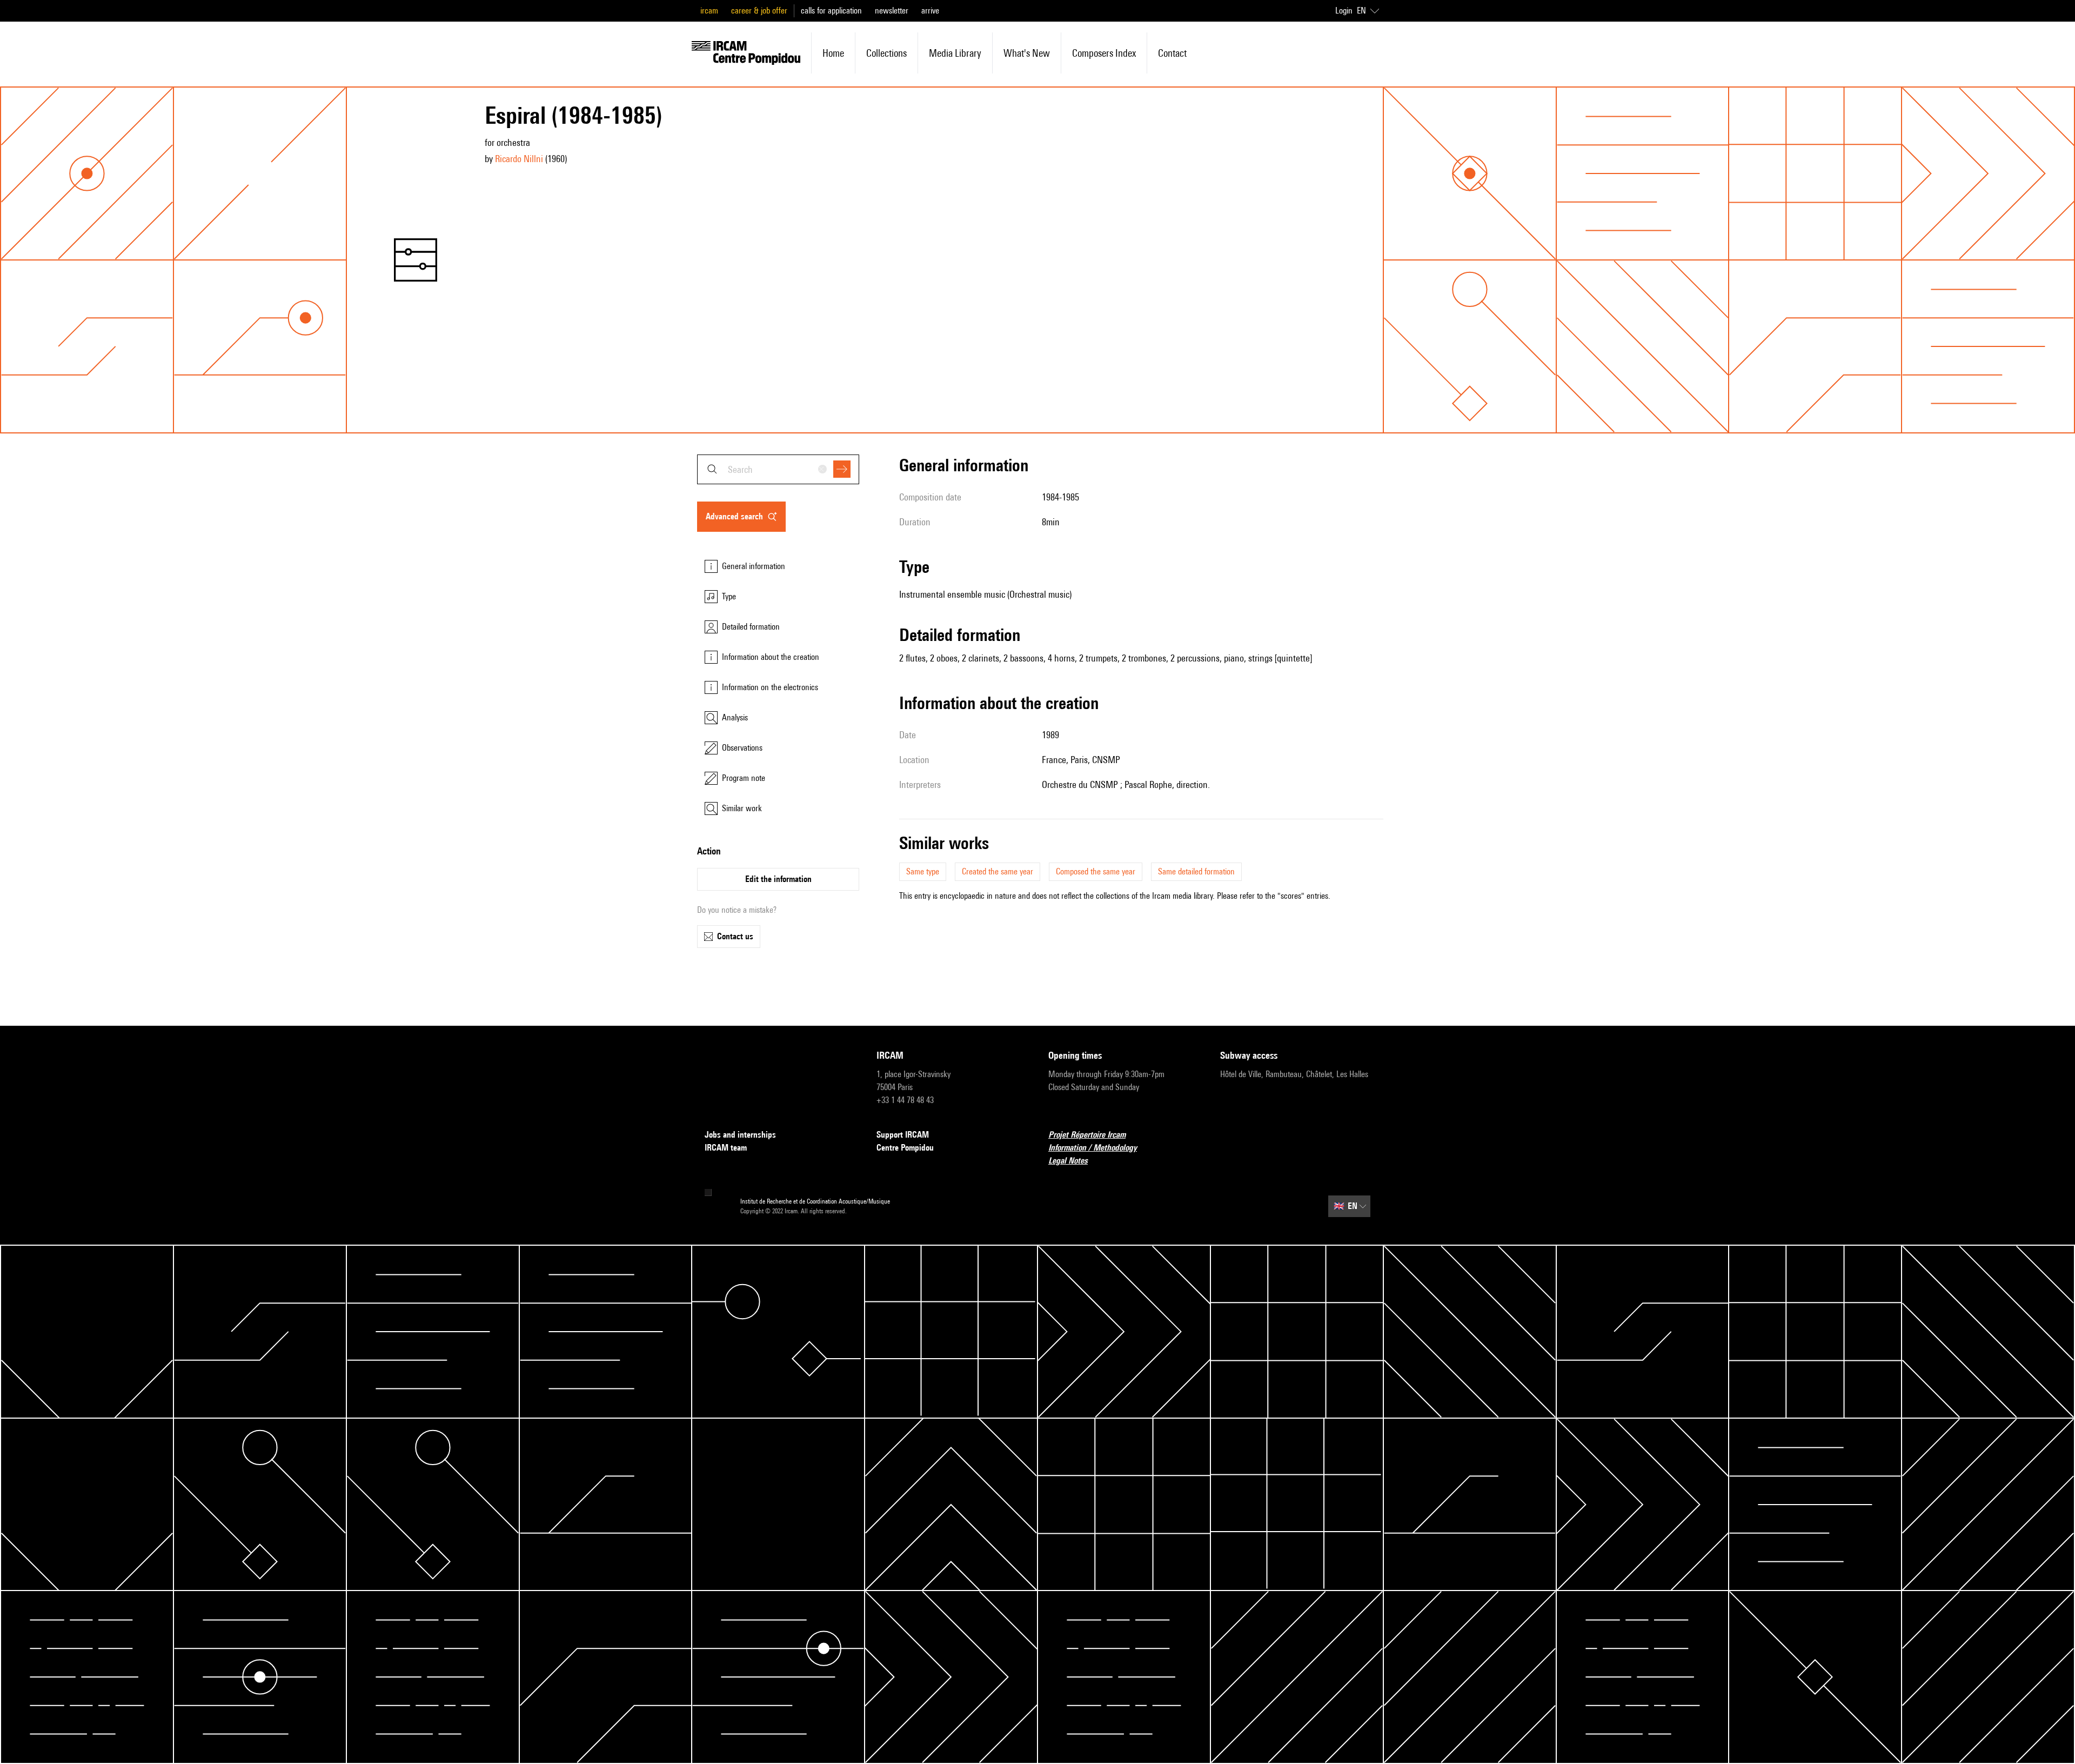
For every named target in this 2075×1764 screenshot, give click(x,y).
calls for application (831, 11)
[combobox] (778, 469)
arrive (930, 11)
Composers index (1104, 53)
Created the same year (998, 871)
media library (955, 53)
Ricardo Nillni (519, 159)
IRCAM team (726, 1148)
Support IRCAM (903, 1135)
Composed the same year (1096, 871)
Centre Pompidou (905, 1148)
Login (1344, 11)
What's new (1027, 53)
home (833, 53)
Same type (923, 871)
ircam (709, 11)
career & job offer (759, 11)
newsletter (892, 11)
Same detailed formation (1196, 871)
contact (1172, 53)
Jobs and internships (740, 1135)
